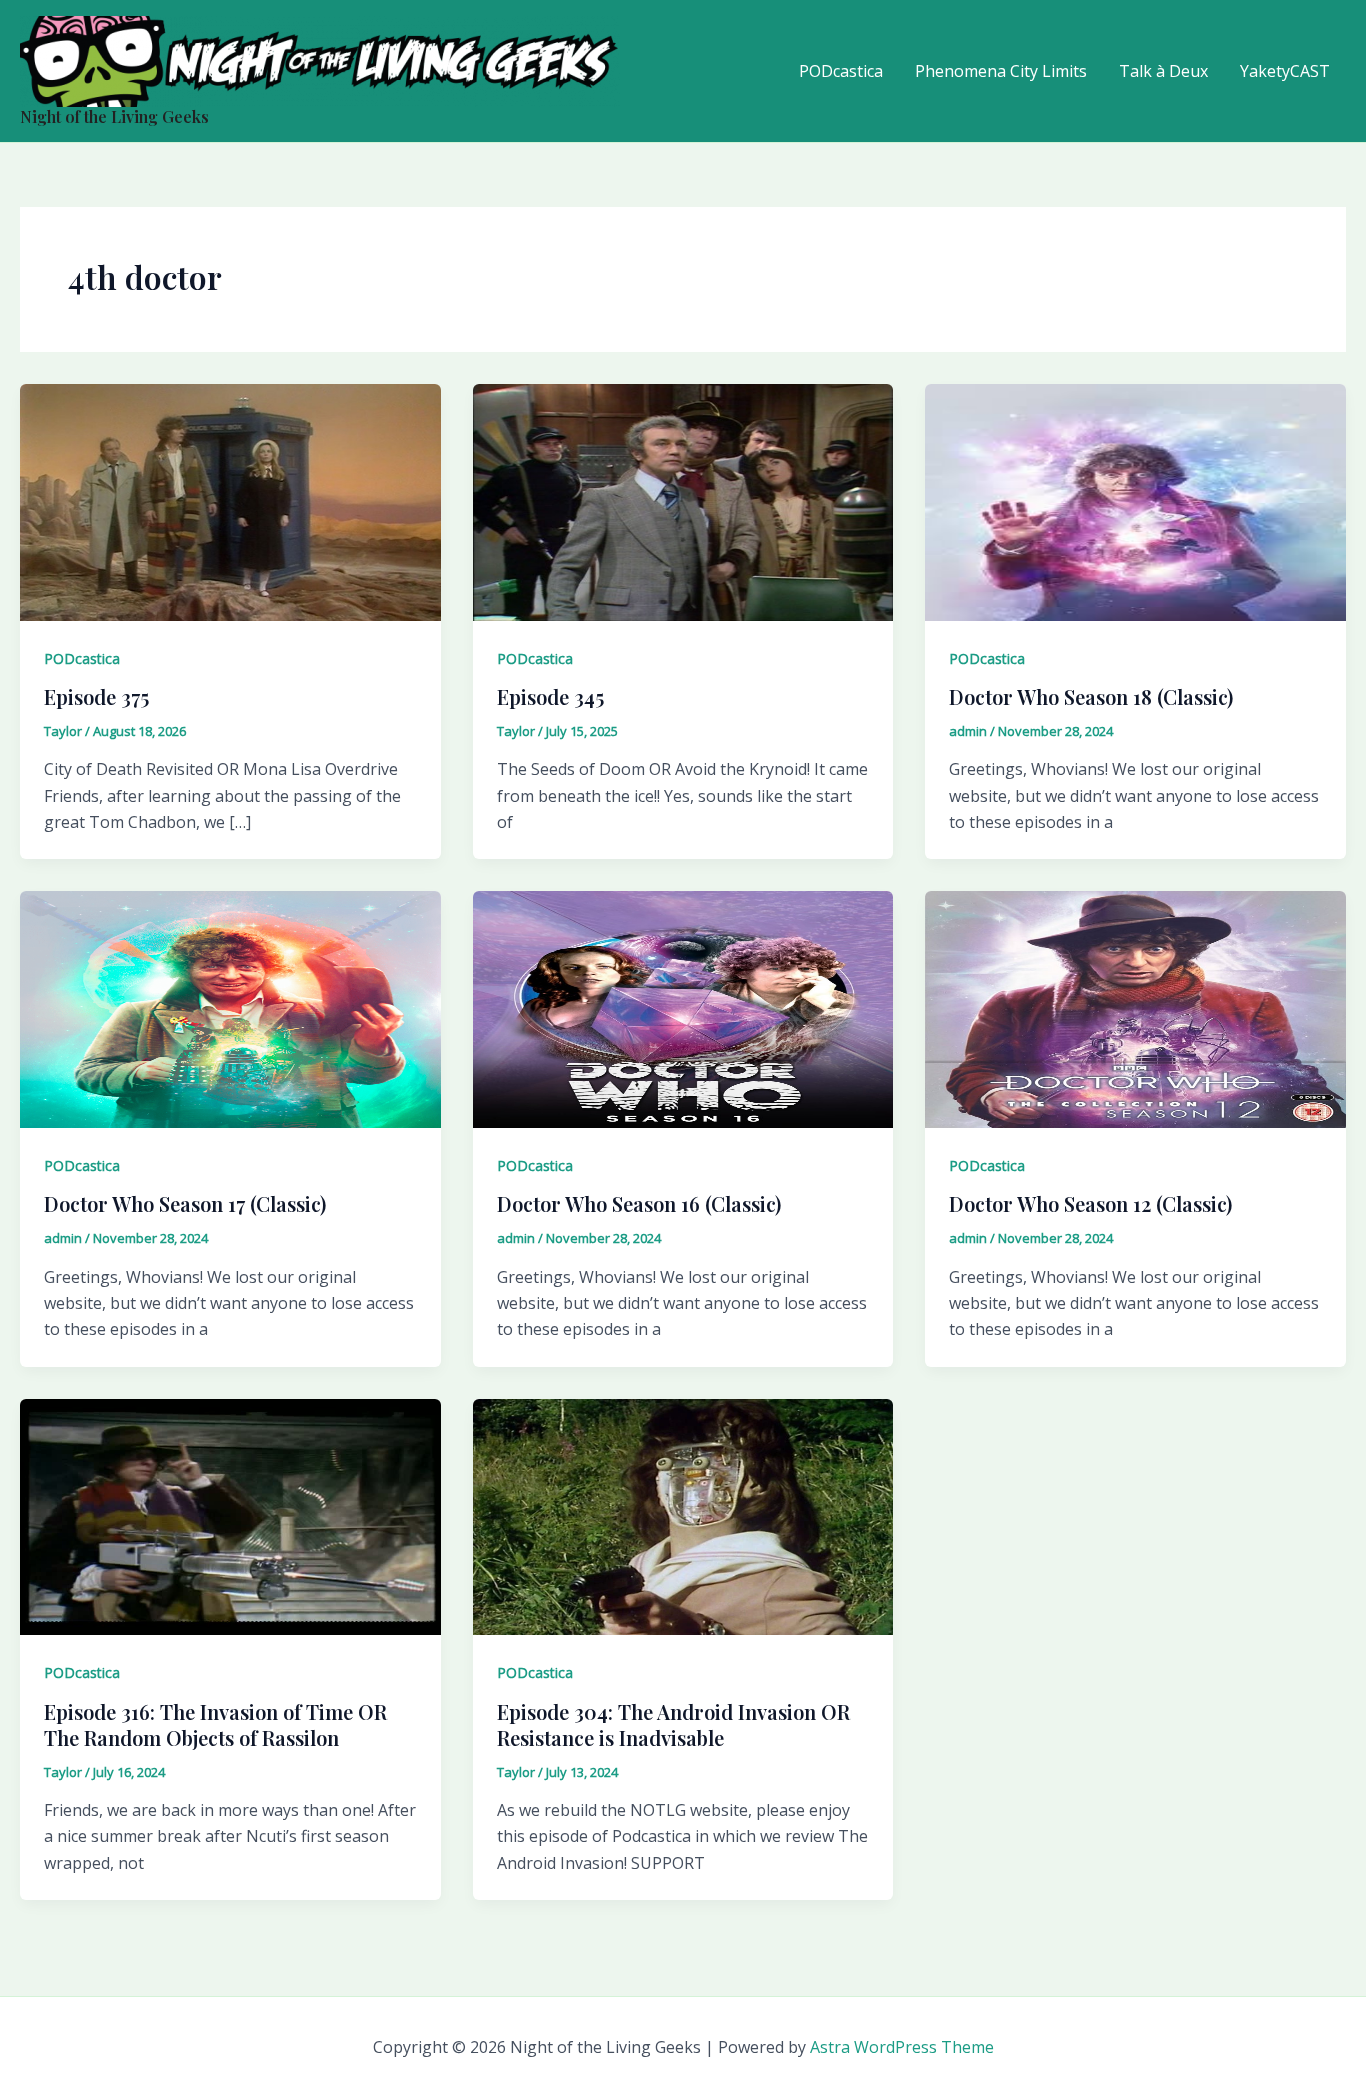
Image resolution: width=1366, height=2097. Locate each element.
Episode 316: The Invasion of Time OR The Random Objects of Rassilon (215, 1724)
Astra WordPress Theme (902, 2047)
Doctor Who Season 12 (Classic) (1090, 1203)
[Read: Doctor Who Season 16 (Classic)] (683, 1008)
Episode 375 (96, 696)
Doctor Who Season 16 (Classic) (639, 1203)
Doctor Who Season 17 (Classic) (185, 1203)
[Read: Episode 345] (683, 501)
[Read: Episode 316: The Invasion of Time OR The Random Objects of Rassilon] (230, 1515)
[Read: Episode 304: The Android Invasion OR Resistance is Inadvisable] (683, 1515)
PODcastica (841, 71)
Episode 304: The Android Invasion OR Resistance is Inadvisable (673, 1724)
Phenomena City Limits (1001, 71)
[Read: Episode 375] (230, 501)
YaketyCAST (1285, 71)
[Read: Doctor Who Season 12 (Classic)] (1135, 1008)
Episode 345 (550, 696)
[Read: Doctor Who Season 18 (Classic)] (1135, 501)
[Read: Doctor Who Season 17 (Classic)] (230, 1008)
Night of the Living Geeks (114, 116)
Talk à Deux (1163, 71)
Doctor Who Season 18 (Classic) (1091, 696)
